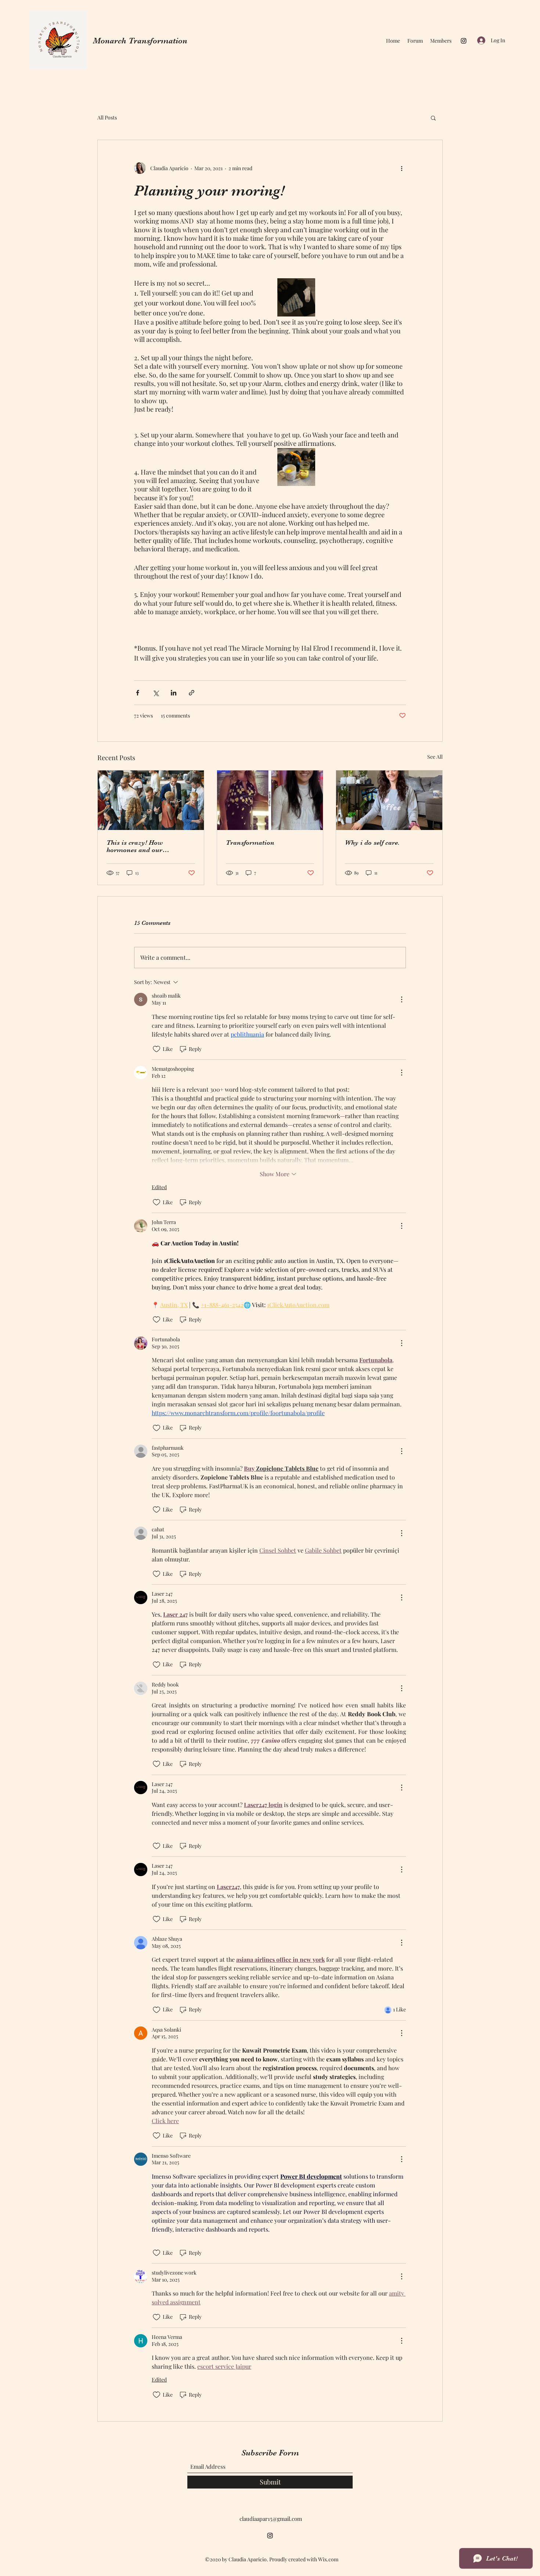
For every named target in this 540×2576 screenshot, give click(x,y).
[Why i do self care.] (389, 800)
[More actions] (402, 168)
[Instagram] (464, 41)
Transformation (250, 842)
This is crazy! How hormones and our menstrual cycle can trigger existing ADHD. (147, 846)
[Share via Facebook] (138, 693)
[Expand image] (296, 297)
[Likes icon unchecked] (156, 1049)
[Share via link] (192, 693)
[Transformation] (270, 800)
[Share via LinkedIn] (174, 693)
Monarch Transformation (140, 41)
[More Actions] (402, 999)
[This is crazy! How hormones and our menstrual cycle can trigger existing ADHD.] (151, 800)
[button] (433, 118)
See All (435, 757)
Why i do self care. (372, 842)
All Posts (107, 117)
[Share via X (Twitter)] (156, 693)
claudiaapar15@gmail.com (271, 2519)
